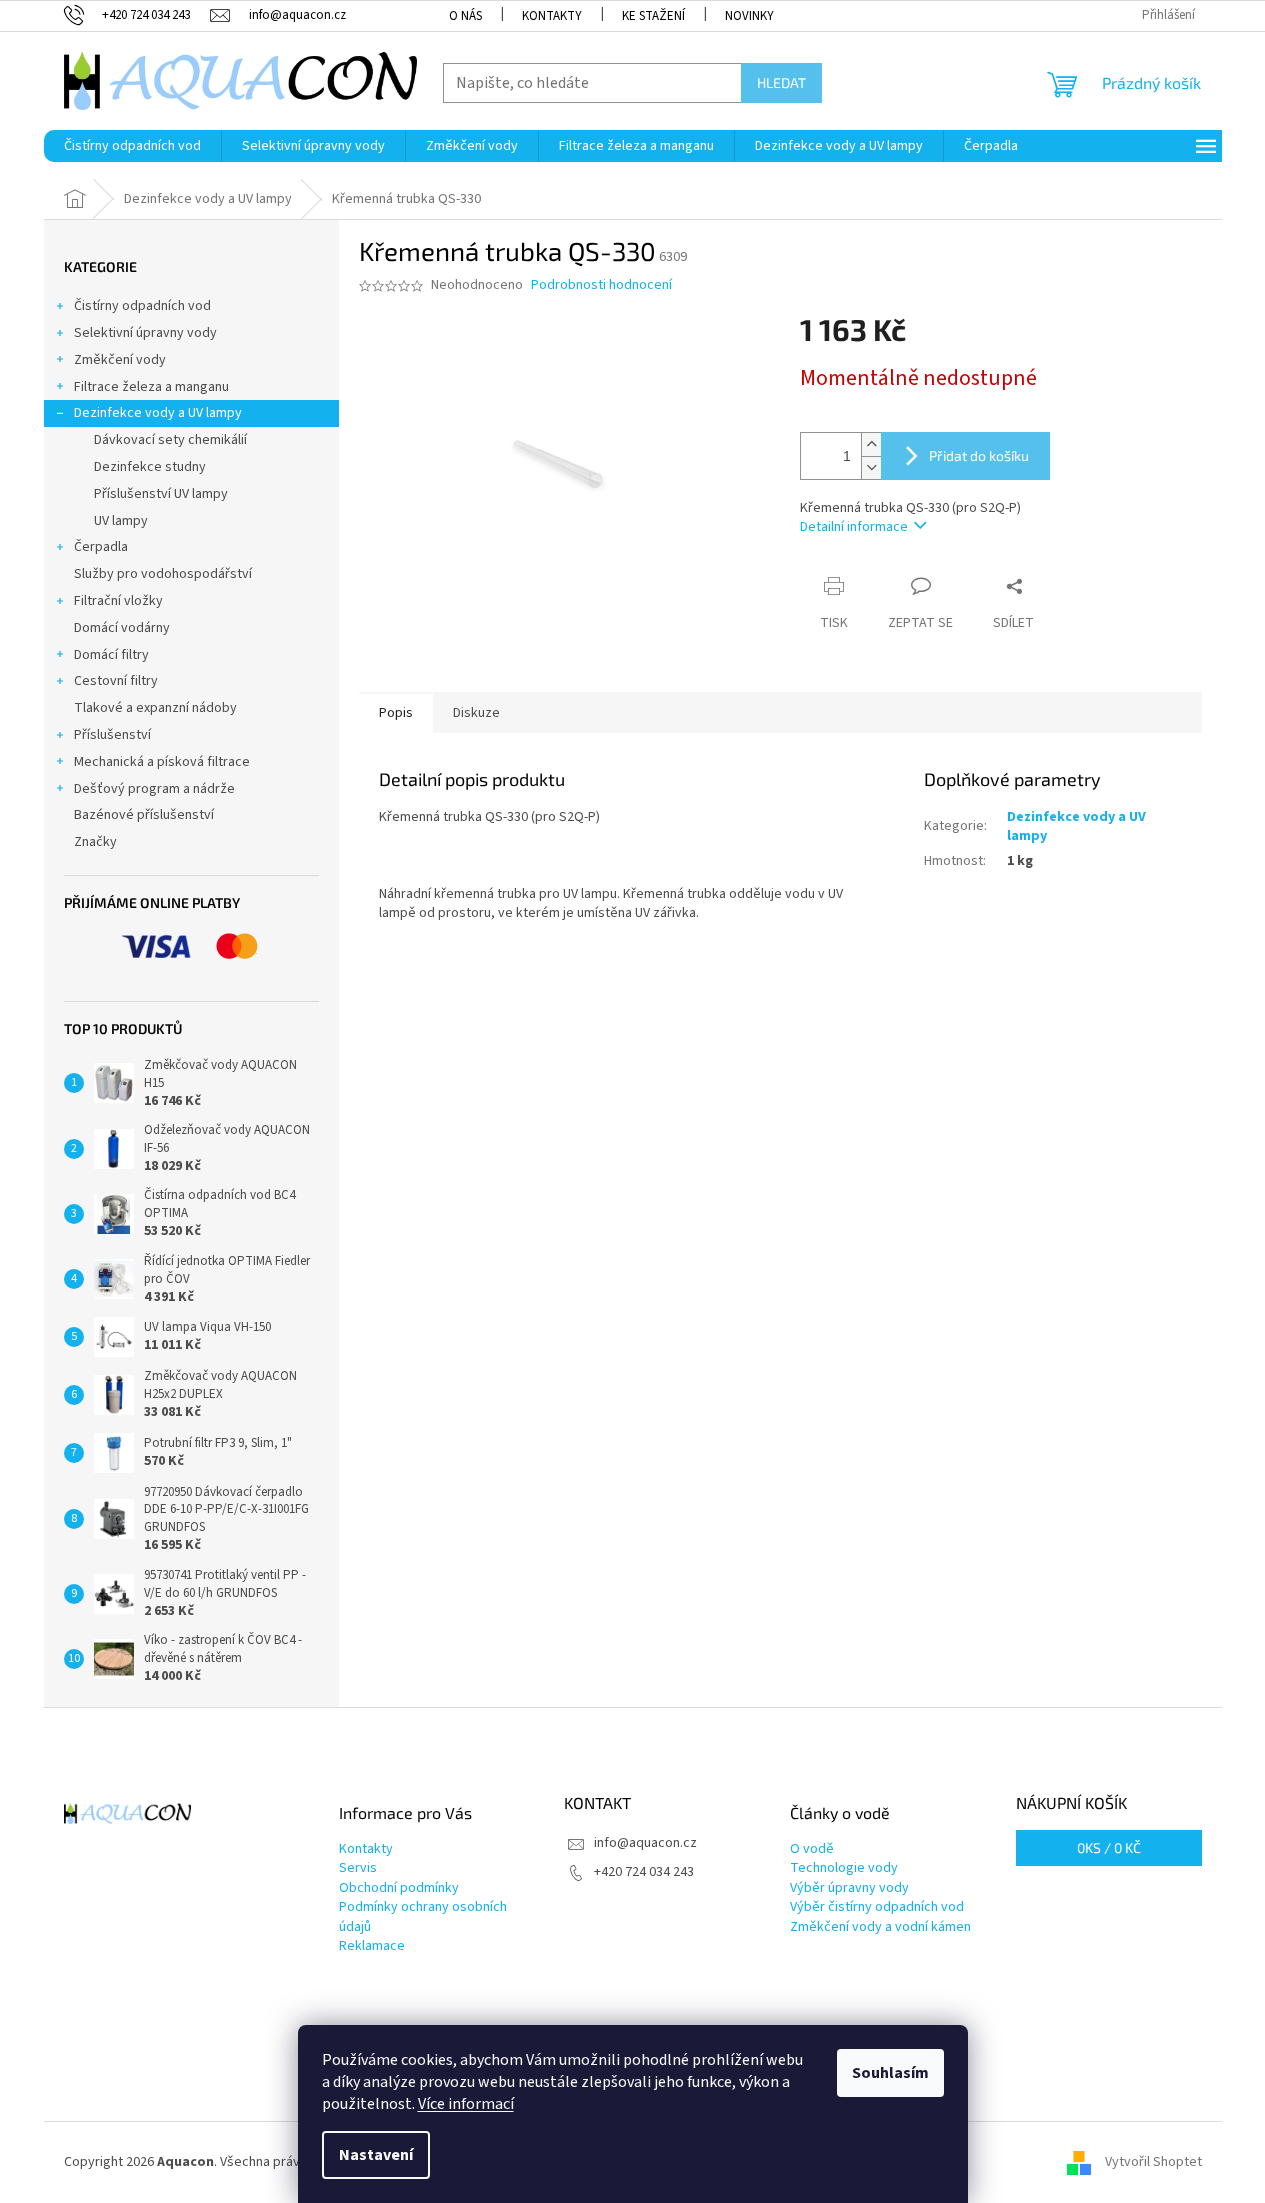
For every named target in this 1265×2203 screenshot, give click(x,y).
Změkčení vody (120, 360)
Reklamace (372, 1946)
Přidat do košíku (979, 455)
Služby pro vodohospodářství (163, 574)
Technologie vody (844, 1868)
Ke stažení (653, 16)
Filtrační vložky (118, 601)
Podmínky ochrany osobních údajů (423, 1917)
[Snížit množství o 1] (871, 467)
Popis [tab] (396, 713)
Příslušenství (112, 735)
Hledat (781, 82)
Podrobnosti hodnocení (601, 285)
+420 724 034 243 (644, 1872)
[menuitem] (132, 146)
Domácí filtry (111, 655)
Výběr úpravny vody (849, 1888)
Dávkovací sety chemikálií (170, 440)
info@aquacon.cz (645, 1843)
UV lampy (121, 521)
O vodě (812, 1849)
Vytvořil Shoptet (1153, 2162)
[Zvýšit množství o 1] (871, 444)
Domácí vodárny (122, 628)
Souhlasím (890, 2073)
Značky (95, 842)
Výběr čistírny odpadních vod (877, 1907)
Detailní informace (854, 527)
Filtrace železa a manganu (151, 387)
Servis (358, 1868)
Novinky (749, 16)
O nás (465, 16)
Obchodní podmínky (399, 1888)
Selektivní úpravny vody (145, 333)
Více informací (466, 2104)
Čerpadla (101, 547)
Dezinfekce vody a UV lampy (158, 413)
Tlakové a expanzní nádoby (155, 708)
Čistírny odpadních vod (142, 306)
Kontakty (552, 16)
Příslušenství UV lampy (161, 494)
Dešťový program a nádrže (154, 789)
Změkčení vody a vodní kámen (880, 1927)
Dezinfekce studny (150, 467)
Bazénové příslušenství (144, 815)
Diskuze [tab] (476, 713)
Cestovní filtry (116, 681)
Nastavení (376, 2155)
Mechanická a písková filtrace (162, 762)
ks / (1109, 1847)
